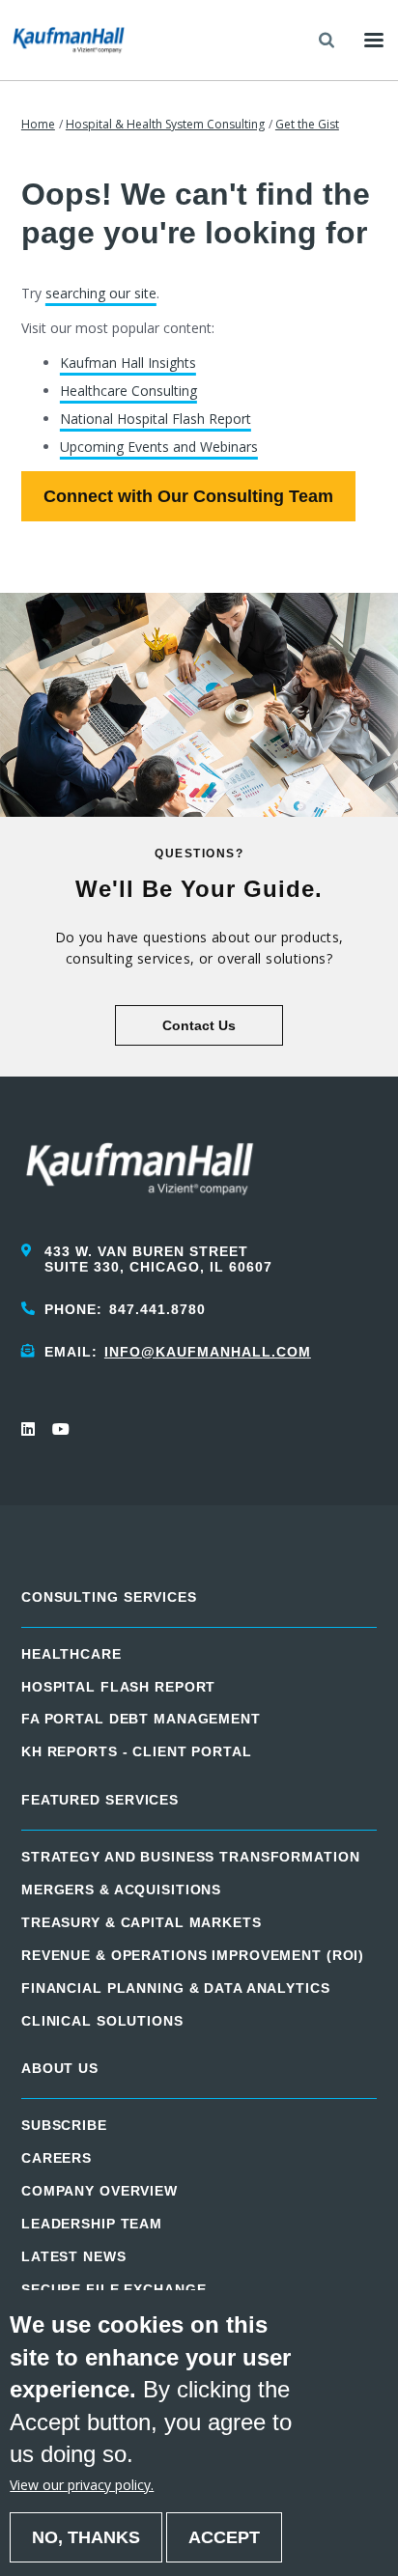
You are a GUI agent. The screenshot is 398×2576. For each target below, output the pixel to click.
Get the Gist (307, 124)
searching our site (101, 293)
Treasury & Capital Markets (142, 1922)
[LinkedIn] (29, 1429)
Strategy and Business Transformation (191, 1857)
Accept (224, 2537)
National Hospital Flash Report (156, 419)
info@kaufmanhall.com (208, 1352)
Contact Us (199, 1025)
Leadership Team (92, 2224)
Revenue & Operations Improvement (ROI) (193, 1955)
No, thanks (86, 2537)
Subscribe (64, 2125)
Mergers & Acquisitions (121, 1890)
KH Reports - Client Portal (137, 1751)
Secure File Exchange (114, 2289)
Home (38, 124)
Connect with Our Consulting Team (188, 496)
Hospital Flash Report (118, 1687)
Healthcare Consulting (128, 391)
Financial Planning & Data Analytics (176, 1988)
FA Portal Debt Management (141, 1719)
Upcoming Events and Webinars (159, 447)
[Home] (69, 40)
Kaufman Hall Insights (128, 363)
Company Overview (99, 2191)
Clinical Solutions (102, 2021)
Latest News (74, 2256)
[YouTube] (60, 1429)
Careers (57, 2158)
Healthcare (71, 1654)
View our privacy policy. (82, 2485)
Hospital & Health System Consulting (165, 124)
